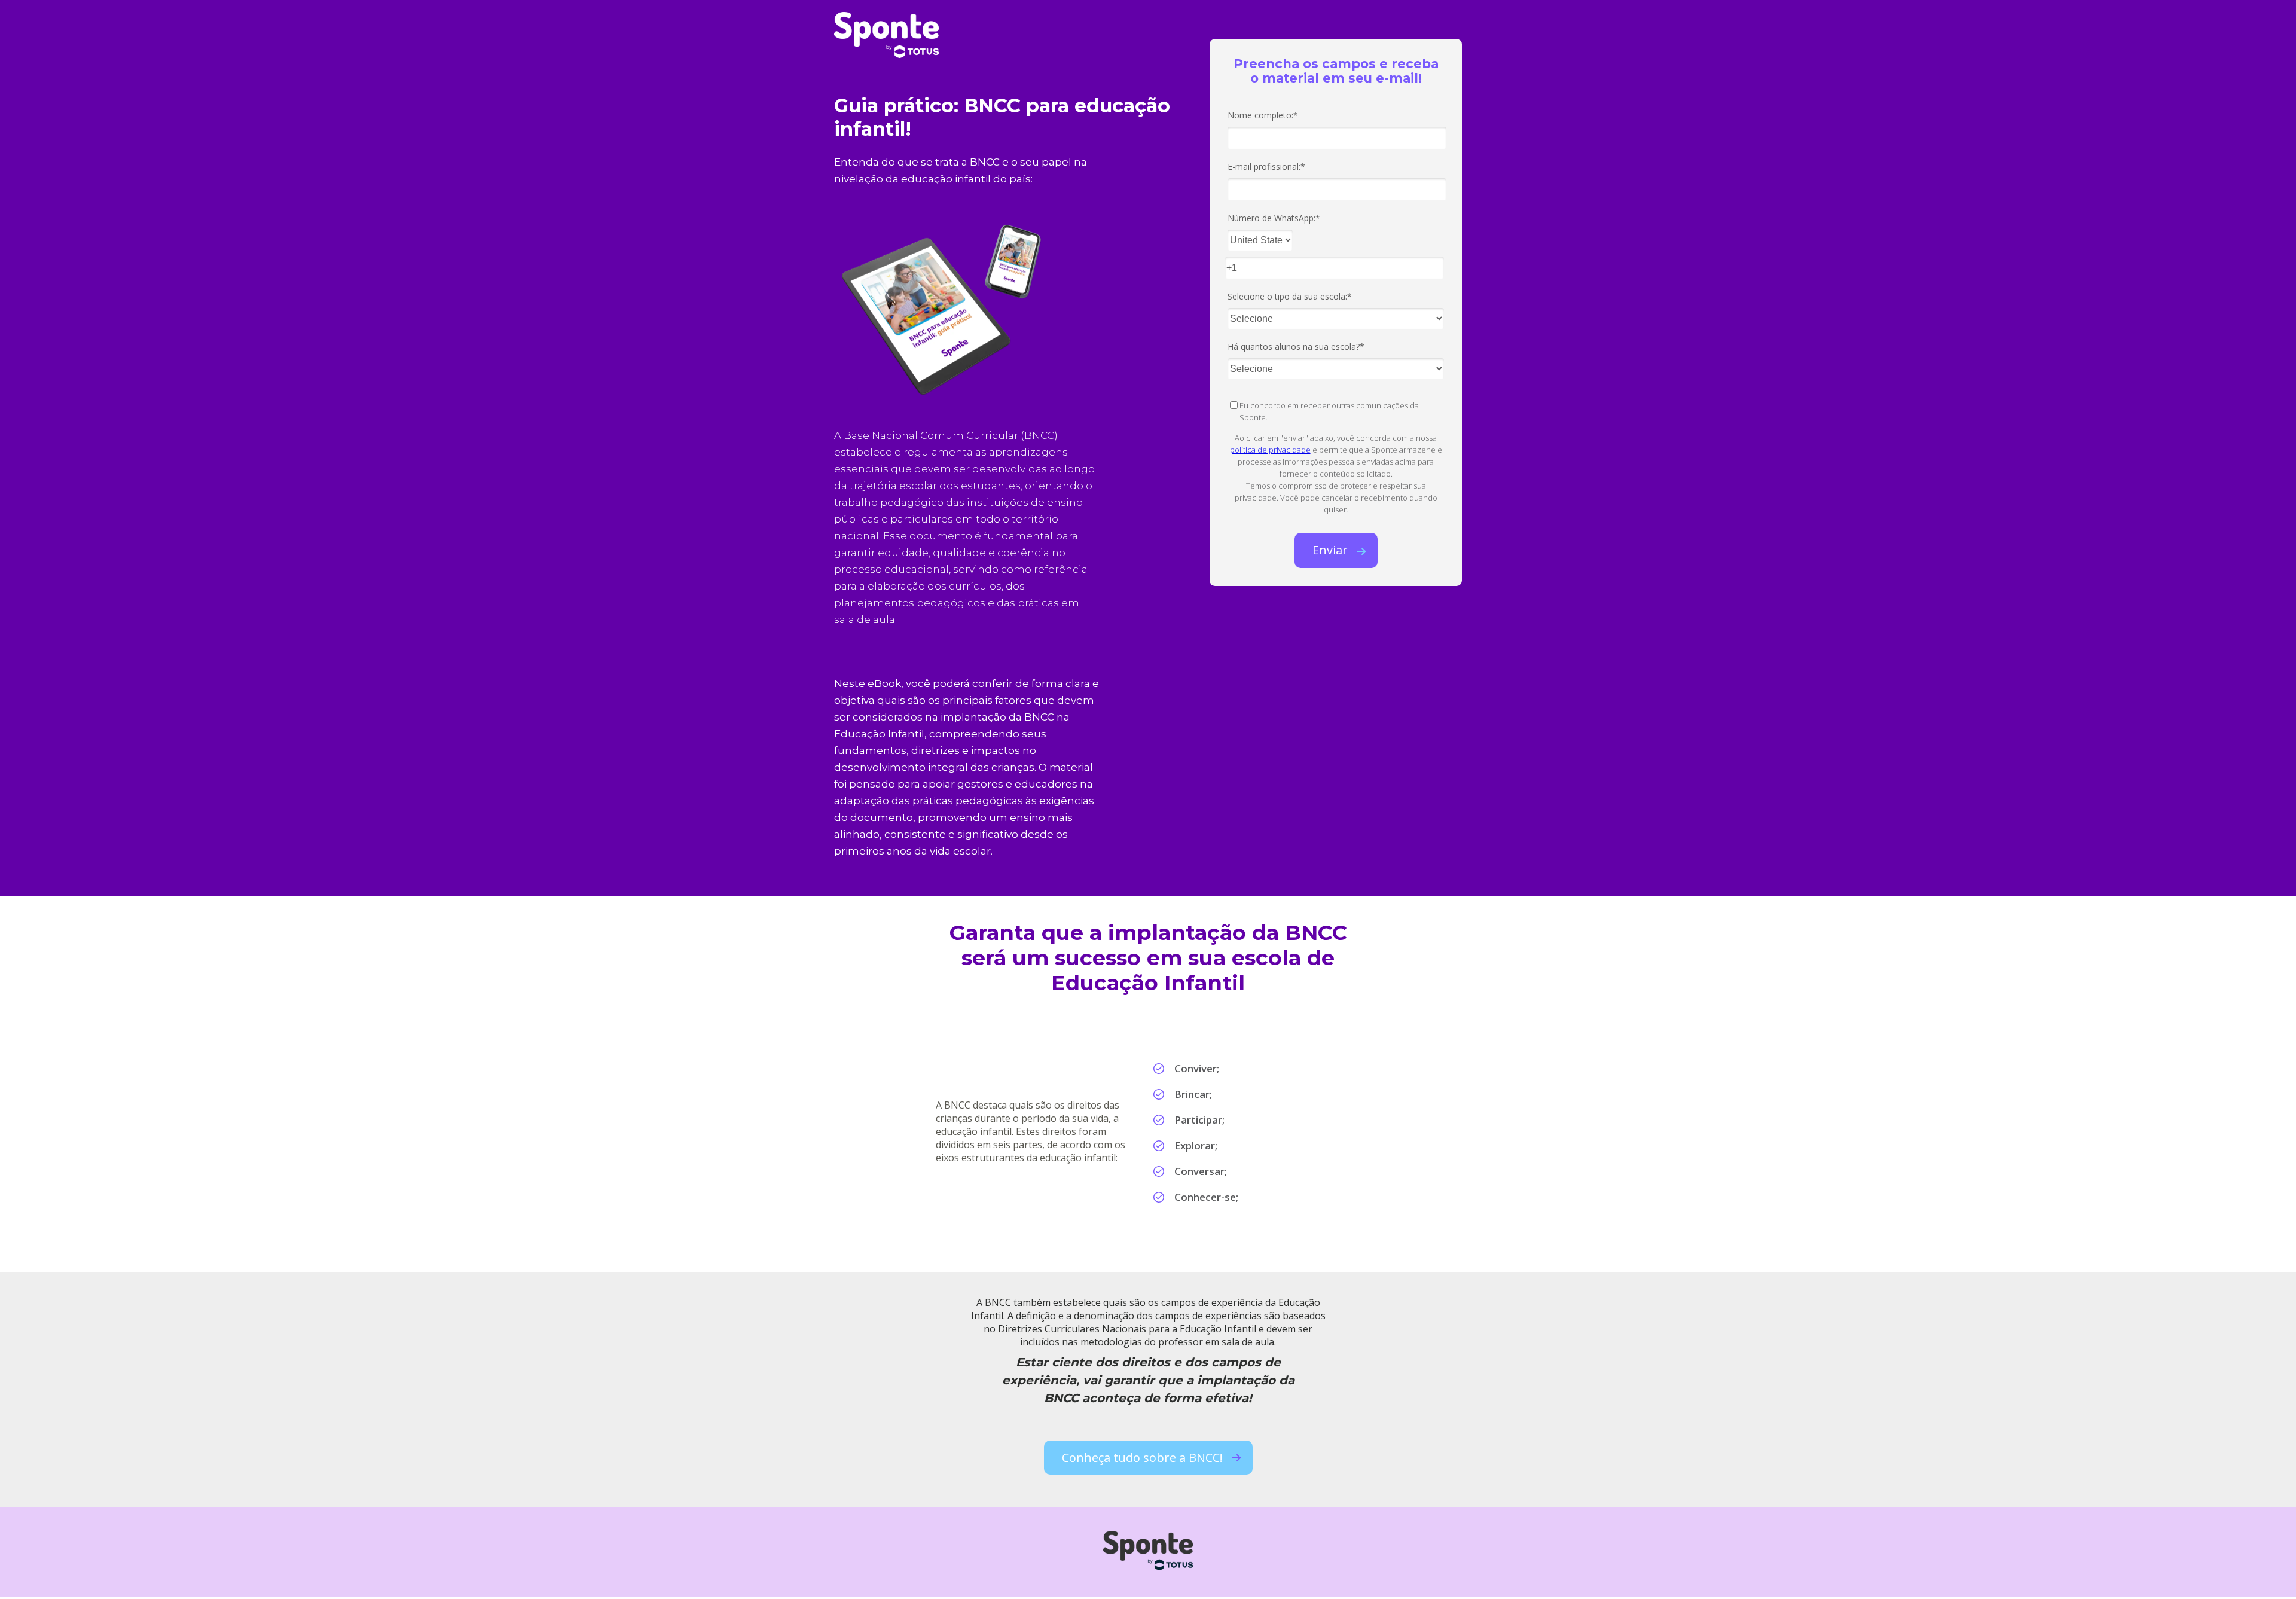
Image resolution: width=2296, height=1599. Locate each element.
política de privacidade (1270, 450)
